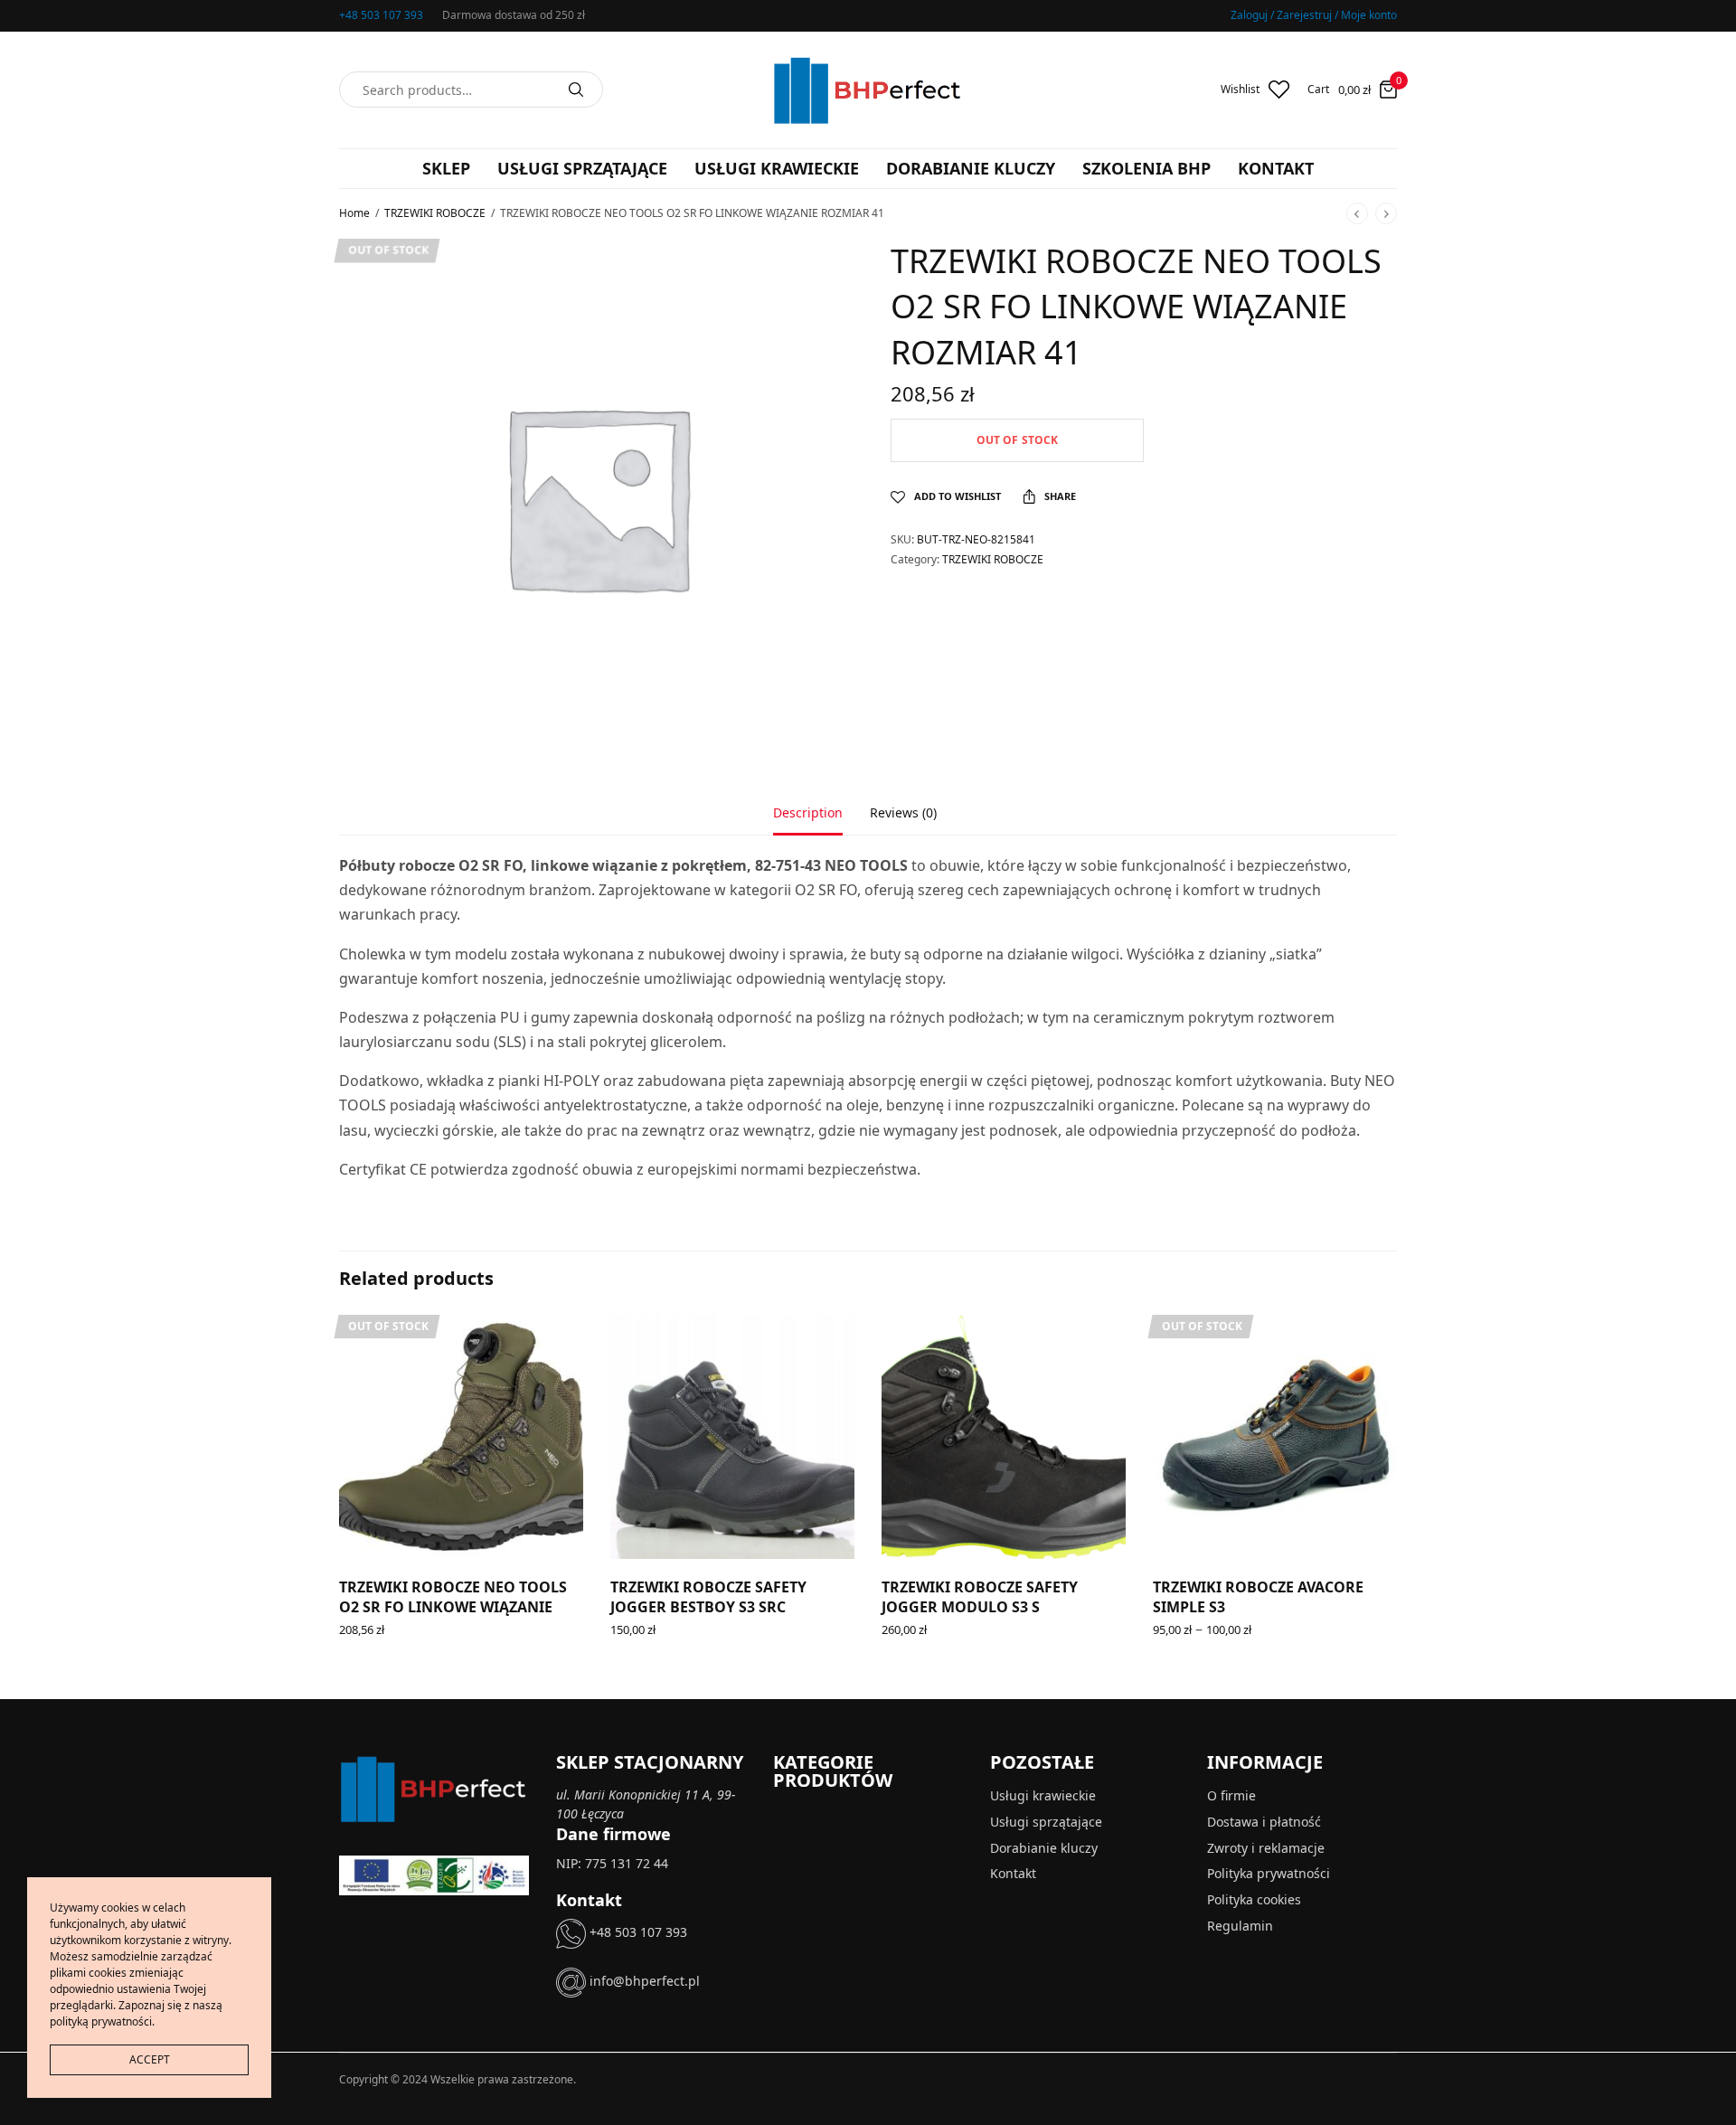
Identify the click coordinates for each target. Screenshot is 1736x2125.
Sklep (446, 168)
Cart (1318, 90)
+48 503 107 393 (381, 15)
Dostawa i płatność (1264, 1822)
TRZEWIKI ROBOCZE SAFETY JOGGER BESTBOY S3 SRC (708, 1597)
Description (808, 814)
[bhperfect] (868, 90)
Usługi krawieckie (777, 168)
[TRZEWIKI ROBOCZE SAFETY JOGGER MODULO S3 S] (1004, 1437)
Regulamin (1240, 1926)
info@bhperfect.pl (643, 1982)
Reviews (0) (903, 814)
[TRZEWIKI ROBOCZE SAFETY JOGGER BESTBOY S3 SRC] (732, 1437)
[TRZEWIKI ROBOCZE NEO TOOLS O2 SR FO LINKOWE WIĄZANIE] (461, 1437)
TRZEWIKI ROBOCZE (435, 213)
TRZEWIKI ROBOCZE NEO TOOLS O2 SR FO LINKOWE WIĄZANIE (453, 1597)
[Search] (576, 90)
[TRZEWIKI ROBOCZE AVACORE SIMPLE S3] (1275, 1437)
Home (354, 213)
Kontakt (1276, 168)
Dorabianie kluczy (971, 168)
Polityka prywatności (1269, 1874)
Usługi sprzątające (582, 168)
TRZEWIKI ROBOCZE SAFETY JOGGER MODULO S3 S (980, 1597)
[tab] (821, 821)
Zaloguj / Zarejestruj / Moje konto (1314, 15)
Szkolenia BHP (1146, 168)
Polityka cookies (1254, 1900)
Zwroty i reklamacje (1266, 1848)
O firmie (1231, 1795)
